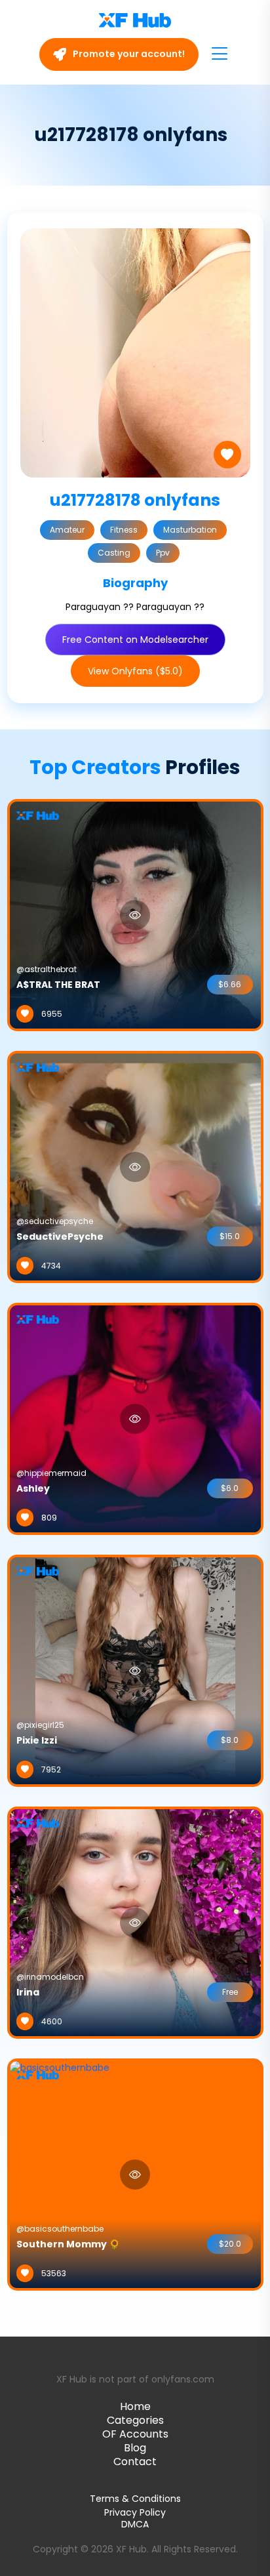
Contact (135, 2462)
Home (135, 2406)
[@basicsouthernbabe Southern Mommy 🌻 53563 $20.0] (60, 2174)
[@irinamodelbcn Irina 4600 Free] (135, 1922)
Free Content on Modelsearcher (135, 640)
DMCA (135, 2525)
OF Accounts (135, 2434)
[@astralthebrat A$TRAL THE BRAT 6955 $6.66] (135, 914)
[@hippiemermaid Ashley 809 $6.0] (135, 1418)
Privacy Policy (135, 2512)
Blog (135, 2448)
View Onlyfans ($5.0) (135, 671)
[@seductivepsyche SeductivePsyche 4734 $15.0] (135, 1166)
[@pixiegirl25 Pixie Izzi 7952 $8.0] (135, 1670)
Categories (135, 2420)
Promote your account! (128, 54)
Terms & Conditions (135, 2499)
